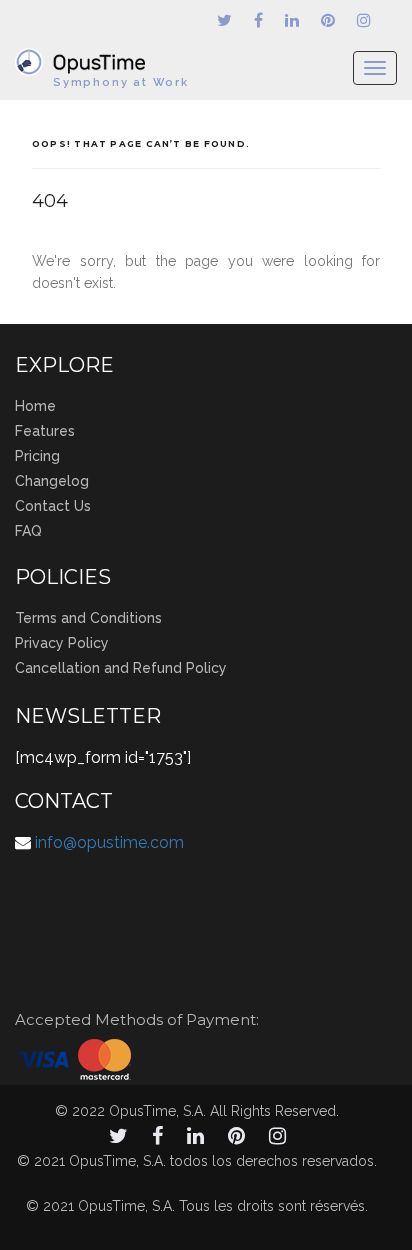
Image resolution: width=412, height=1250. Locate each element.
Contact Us (53, 506)
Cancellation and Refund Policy (121, 668)
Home (35, 406)
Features (45, 431)
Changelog (52, 481)
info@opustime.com (109, 842)
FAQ (28, 531)
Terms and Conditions (88, 618)
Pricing (37, 456)
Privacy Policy (62, 643)
